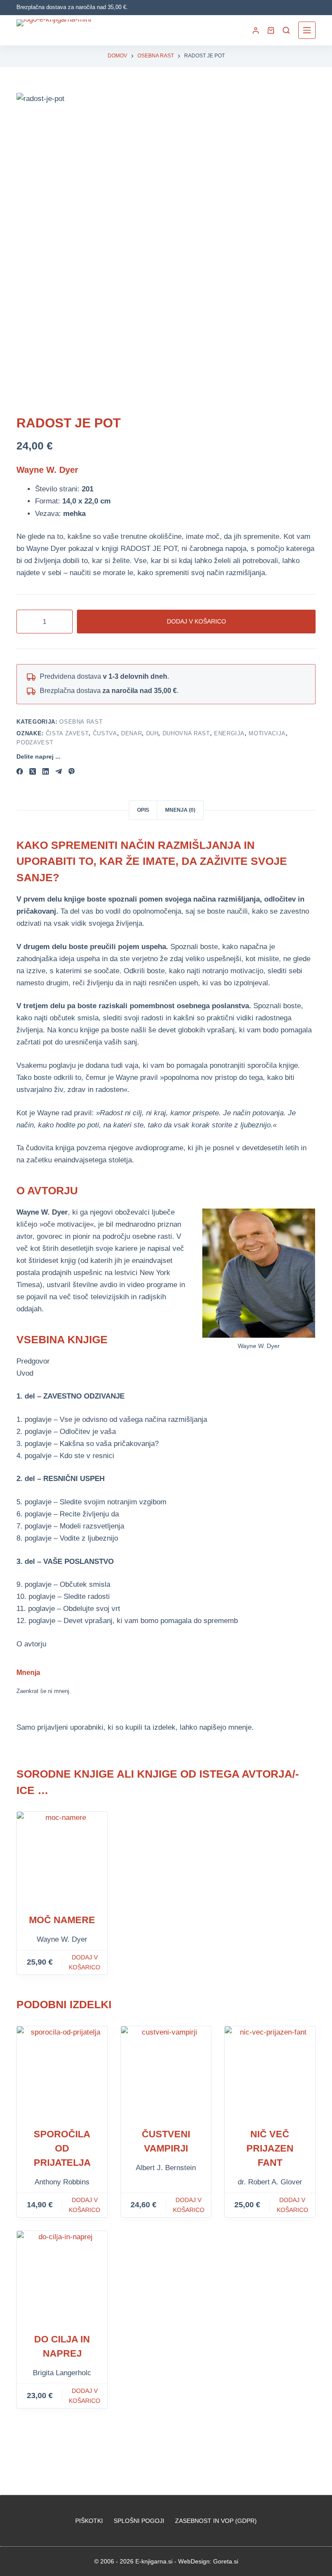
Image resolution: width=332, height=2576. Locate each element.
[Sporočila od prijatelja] (62, 2071)
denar (131, 733)
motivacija (267, 733)
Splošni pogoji (139, 2521)
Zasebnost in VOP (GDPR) (216, 2521)
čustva (105, 733)
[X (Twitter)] (33, 771)
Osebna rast (81, 722)
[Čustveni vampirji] (166, 2071)
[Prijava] (256, 30)
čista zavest (67, 733)
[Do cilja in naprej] (62, 2276)
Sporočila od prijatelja (62, 2148)
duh (152, 733)
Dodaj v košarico (196, 621)
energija (229, 733)
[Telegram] (59, 771)
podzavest (35, 742)
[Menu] (307, 30)
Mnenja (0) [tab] (180, 810)
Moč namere (62, 1920)
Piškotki (89, 2521)
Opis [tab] (143, 810)
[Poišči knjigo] (286, 30)
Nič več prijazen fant (270, 2148)
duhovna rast (186, 733)
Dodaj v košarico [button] (85, 1962)
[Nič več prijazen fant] (270, 2071)
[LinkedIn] (46, 771)
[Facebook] (20, 771)
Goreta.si (226, 2561)
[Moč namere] (62, 1857)
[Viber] (72, 771)
